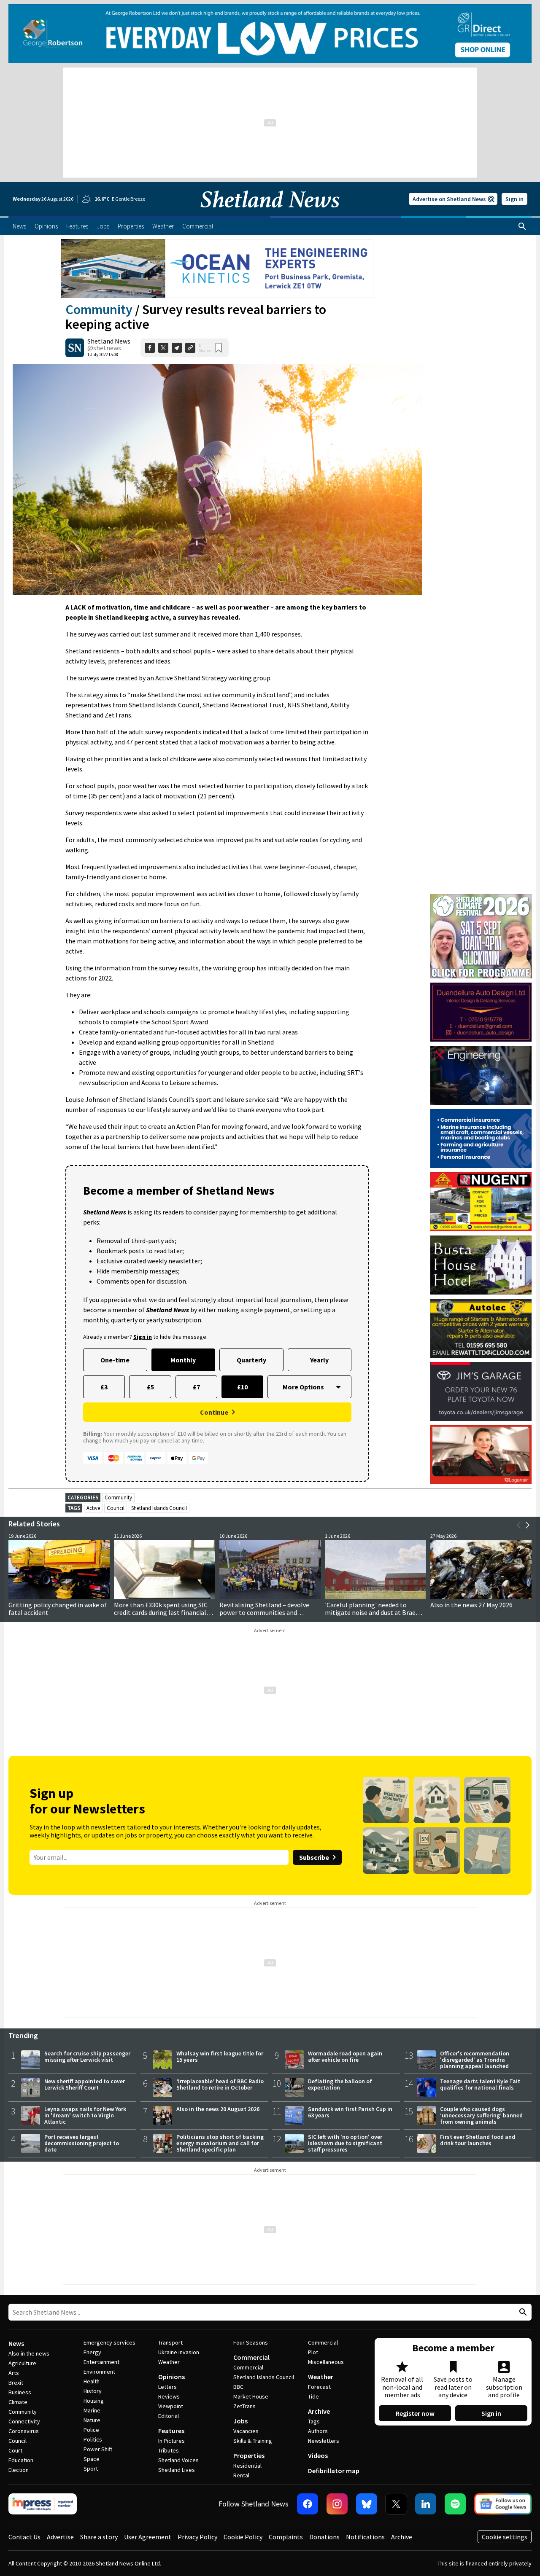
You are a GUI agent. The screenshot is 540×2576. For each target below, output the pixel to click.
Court (15, 2450)
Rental (241, 2475)
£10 (242, 1387)
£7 (196, 1387)
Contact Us (24, 2537)
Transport (170, 2342)
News (16, 2343)
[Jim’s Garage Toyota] (481, 1391)
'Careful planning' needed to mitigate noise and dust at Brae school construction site (370, 1612)
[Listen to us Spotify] (455, 2504)
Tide (313, 2396)
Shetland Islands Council (159, 1508)
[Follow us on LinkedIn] (426, 2504)
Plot (313, 2352)
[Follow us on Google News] (503, 2504)
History (93, 2391)
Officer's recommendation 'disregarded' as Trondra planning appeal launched (475, 2060)
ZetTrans (244, 2406)
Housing (94, 2401)
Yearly (319, 1360)
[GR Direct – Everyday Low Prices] (270, 34)
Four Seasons (251, 2342)
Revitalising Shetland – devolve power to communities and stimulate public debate (264, 1612)
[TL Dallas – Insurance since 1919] (481, 1139)
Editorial (169, 2416)
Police (91, 2430)
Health (92, 2381)
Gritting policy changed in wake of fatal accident (58, 1609)
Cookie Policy (243, 2537)
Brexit (16, 2383)
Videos (318, 2455)
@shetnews (104, 348)
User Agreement (148, 2537)
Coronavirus (24, 2431)
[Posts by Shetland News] (75, 348)
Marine (92, 2410)
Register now (415, 2413)
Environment (99, 2372)
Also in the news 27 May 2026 (471, 1605)
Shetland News (109, 341)
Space (92, 2459)
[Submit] (522, 2312)
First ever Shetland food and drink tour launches (478, 2140)
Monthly (183, 1360)
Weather (169, 2362)
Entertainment (101, 2362)
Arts (14, 2373)
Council (116, 1508)
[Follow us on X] (396, 2504)
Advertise (60, 2537)
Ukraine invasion (179, 2352)
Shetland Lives (177, 2470)
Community (99, 309)
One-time (115, 1360)
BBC (238, 2387)
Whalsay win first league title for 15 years (220, 2056)
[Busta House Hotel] (481, 1265)
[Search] (522, 226)
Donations (324, 2537)
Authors (318, 2431)
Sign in (514, 199)
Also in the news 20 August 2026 (218, 2109)
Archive (319, 2411)
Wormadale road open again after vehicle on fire (345, 2056)
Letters (167, 2387)
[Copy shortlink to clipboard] (190, 348)
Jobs (240, 2421)
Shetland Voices (178, 2460)
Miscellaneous (326, 2362)
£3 (104, 1387)
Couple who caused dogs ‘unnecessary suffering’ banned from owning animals (481, 2115)
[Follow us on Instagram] (337, 2504)
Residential (247, 2466)
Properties (249, 2455)
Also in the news (29, 2353)
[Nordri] (481, 1075)
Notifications (365, 2537)
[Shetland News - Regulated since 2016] (43, 2504)
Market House (251, 2396)
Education (21, 2460)
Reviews (169, 2396)
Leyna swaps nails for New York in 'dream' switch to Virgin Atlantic (85, 2115)
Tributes (169, 2450)
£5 (150, 1387)
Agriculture (22, 2363)
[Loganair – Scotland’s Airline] (481, 1455)
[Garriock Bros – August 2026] (481, 1202)
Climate (18, 2402)
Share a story (99, 2537)
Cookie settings (505, 2537)
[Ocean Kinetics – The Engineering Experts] (217, 269)
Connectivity (24, 2421)
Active (93, 1508)
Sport (91, 2469)
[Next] (527, 1525)
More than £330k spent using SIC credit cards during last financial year (161, 1612)
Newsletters (324, 2441)
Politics (93, 2439)
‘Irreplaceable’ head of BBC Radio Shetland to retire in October (220, 2084)
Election (19, 2470)
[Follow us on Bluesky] (367, 2504)
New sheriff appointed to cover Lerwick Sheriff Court (85, 2084)
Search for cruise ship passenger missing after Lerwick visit (87, 2056)
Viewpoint (171, 2406)
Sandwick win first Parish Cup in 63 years (350, 2112)
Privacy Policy (197, 2537)
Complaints (286, 2537)
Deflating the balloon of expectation (340, 2084)
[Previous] (519, 1525)
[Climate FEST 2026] (481, 898)
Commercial (251, 2357)
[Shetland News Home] (270, 213)
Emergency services (109, 2342)
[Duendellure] (481, 1012)
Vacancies (246, 2431)
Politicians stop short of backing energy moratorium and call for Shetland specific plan (220, 2143)
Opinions (171, 2377)
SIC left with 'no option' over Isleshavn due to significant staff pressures (345, 2143)
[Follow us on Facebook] (308, 2504)
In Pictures (171, 2441)
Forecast (319, 2387)
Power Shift (98, 2449)
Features (171, 2431)
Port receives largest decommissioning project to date (82, 2143)
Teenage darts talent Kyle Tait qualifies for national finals (480, 2084)
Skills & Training (253, 2441)
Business (20, 2392)
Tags (314, 2421)
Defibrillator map (334, 2471)
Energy (92, 2352)
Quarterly (251, 1360)
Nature (92, 2420)
